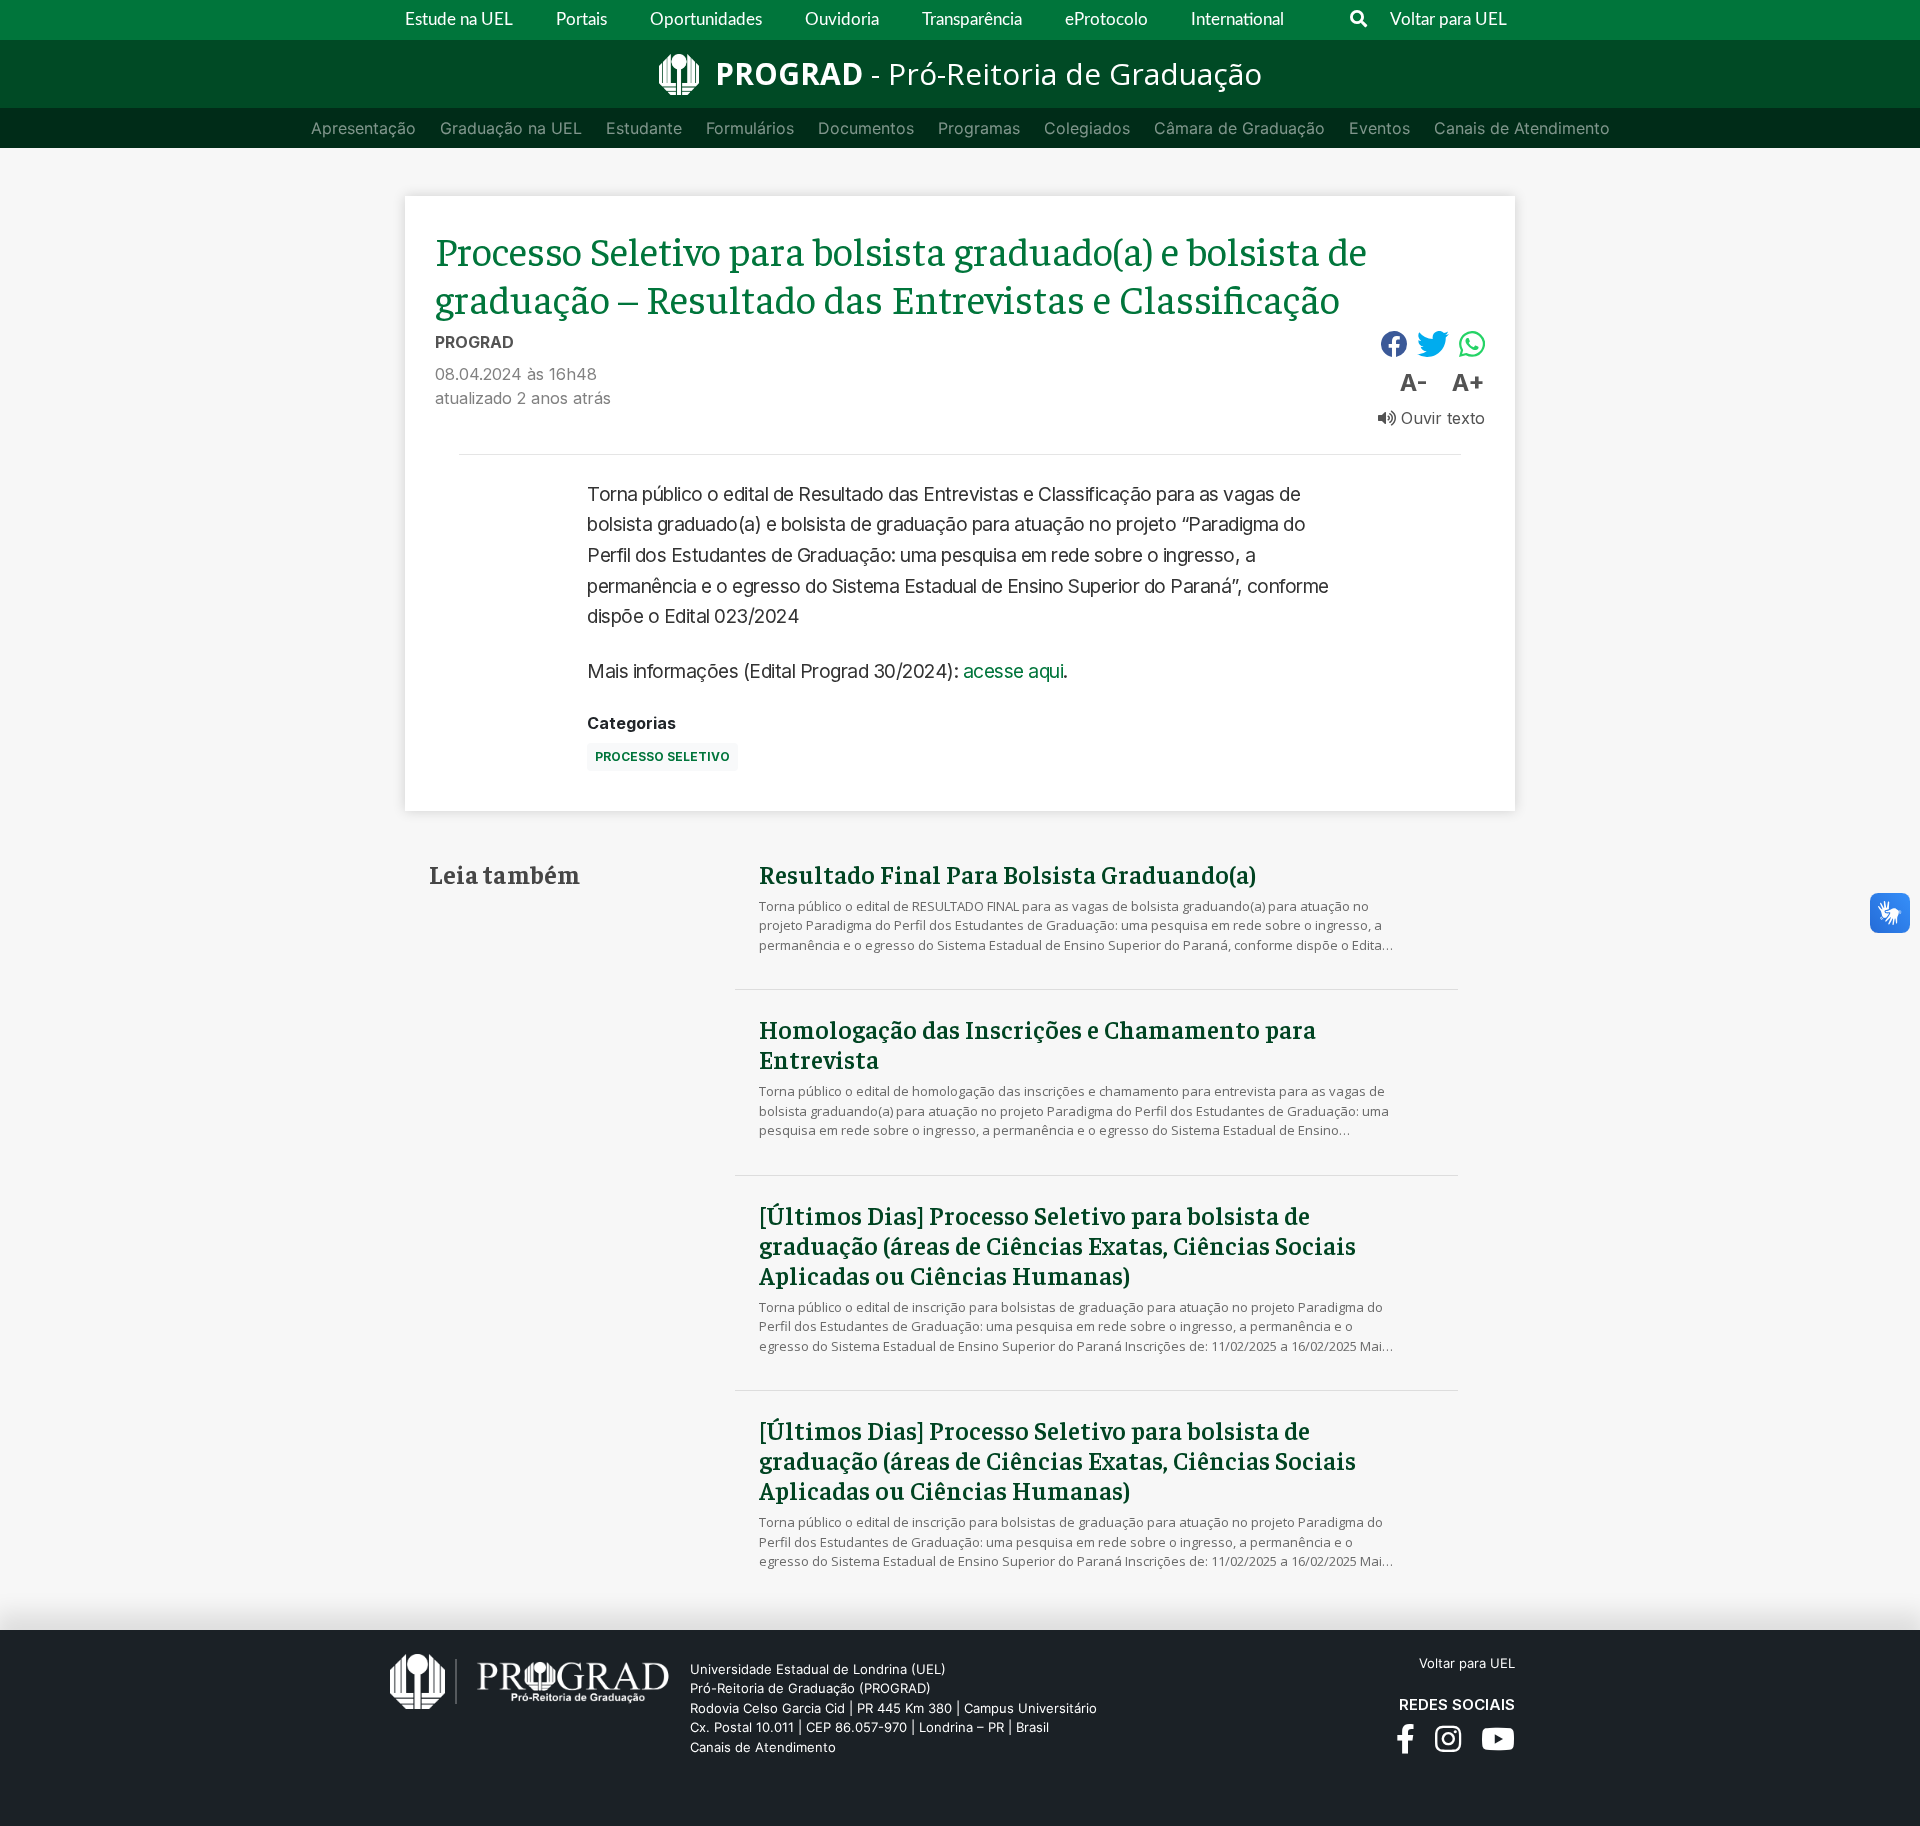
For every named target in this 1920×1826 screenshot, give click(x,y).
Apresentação (363, 128)
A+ (1468, 382)
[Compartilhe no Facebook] (1394, 343)
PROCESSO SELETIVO (662, 756)
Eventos (1379, 128)
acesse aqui (1013, 671)
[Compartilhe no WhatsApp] (1472, 343)
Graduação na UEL (511, 128)
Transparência (972, 19)
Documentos (866, 128)
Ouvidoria (842, 19)
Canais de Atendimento (1522, 128)
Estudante (644, 128)
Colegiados (1087, 128)
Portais (581, 19)
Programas (979, 128)
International (1237, 19)
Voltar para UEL (1448, 19)
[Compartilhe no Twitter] (1433, 343)
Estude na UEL (459, 19)
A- (1414, 382)
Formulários (750, 128)
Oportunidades (706, 19)
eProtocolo (1106, 19)
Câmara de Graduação (1239, 128)
